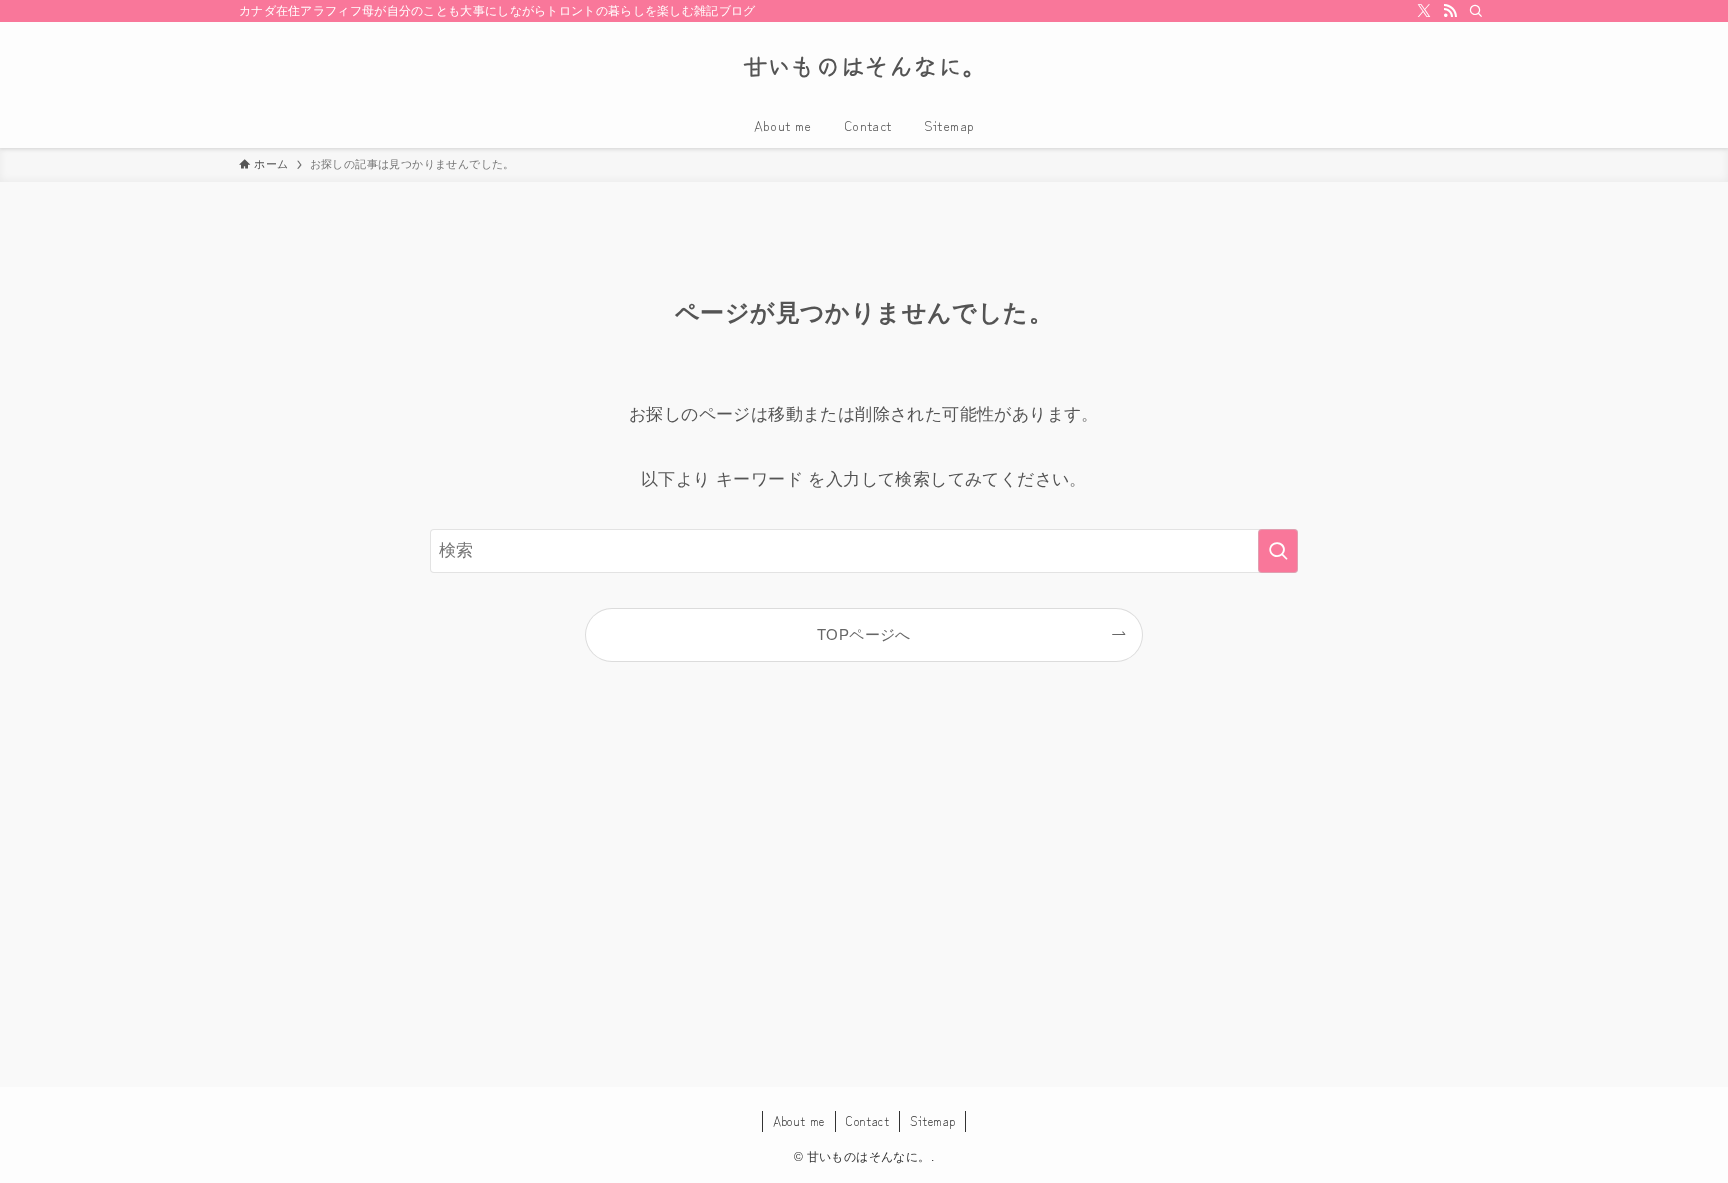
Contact (867, 1120)
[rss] (1450, 11)
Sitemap (933, 1120)
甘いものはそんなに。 (864, 66)
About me (799, 1120)
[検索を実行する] (1278, 551)
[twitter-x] (1424, 11)
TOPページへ (864, 634)
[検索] (1476, 11)
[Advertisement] (864, 899)
